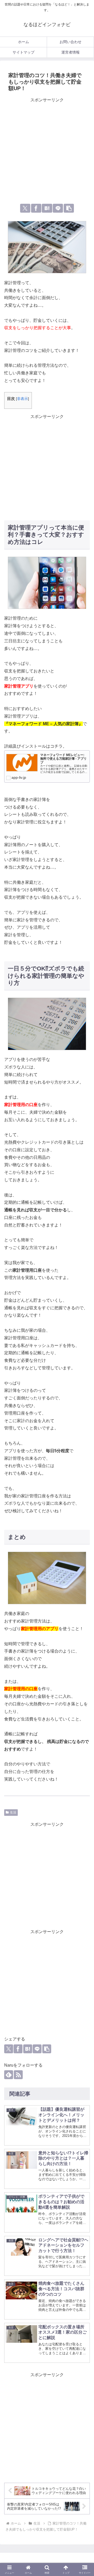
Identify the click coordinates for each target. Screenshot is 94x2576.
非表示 (22, 399)
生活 (13, 1812)
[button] (69, 208)
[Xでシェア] (25, 208)
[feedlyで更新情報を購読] (9, 2075)
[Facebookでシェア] (36, 208)
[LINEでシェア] (58, 208)
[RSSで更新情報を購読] (18, 2075)
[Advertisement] (47, 151)
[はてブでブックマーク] (47, 208)
